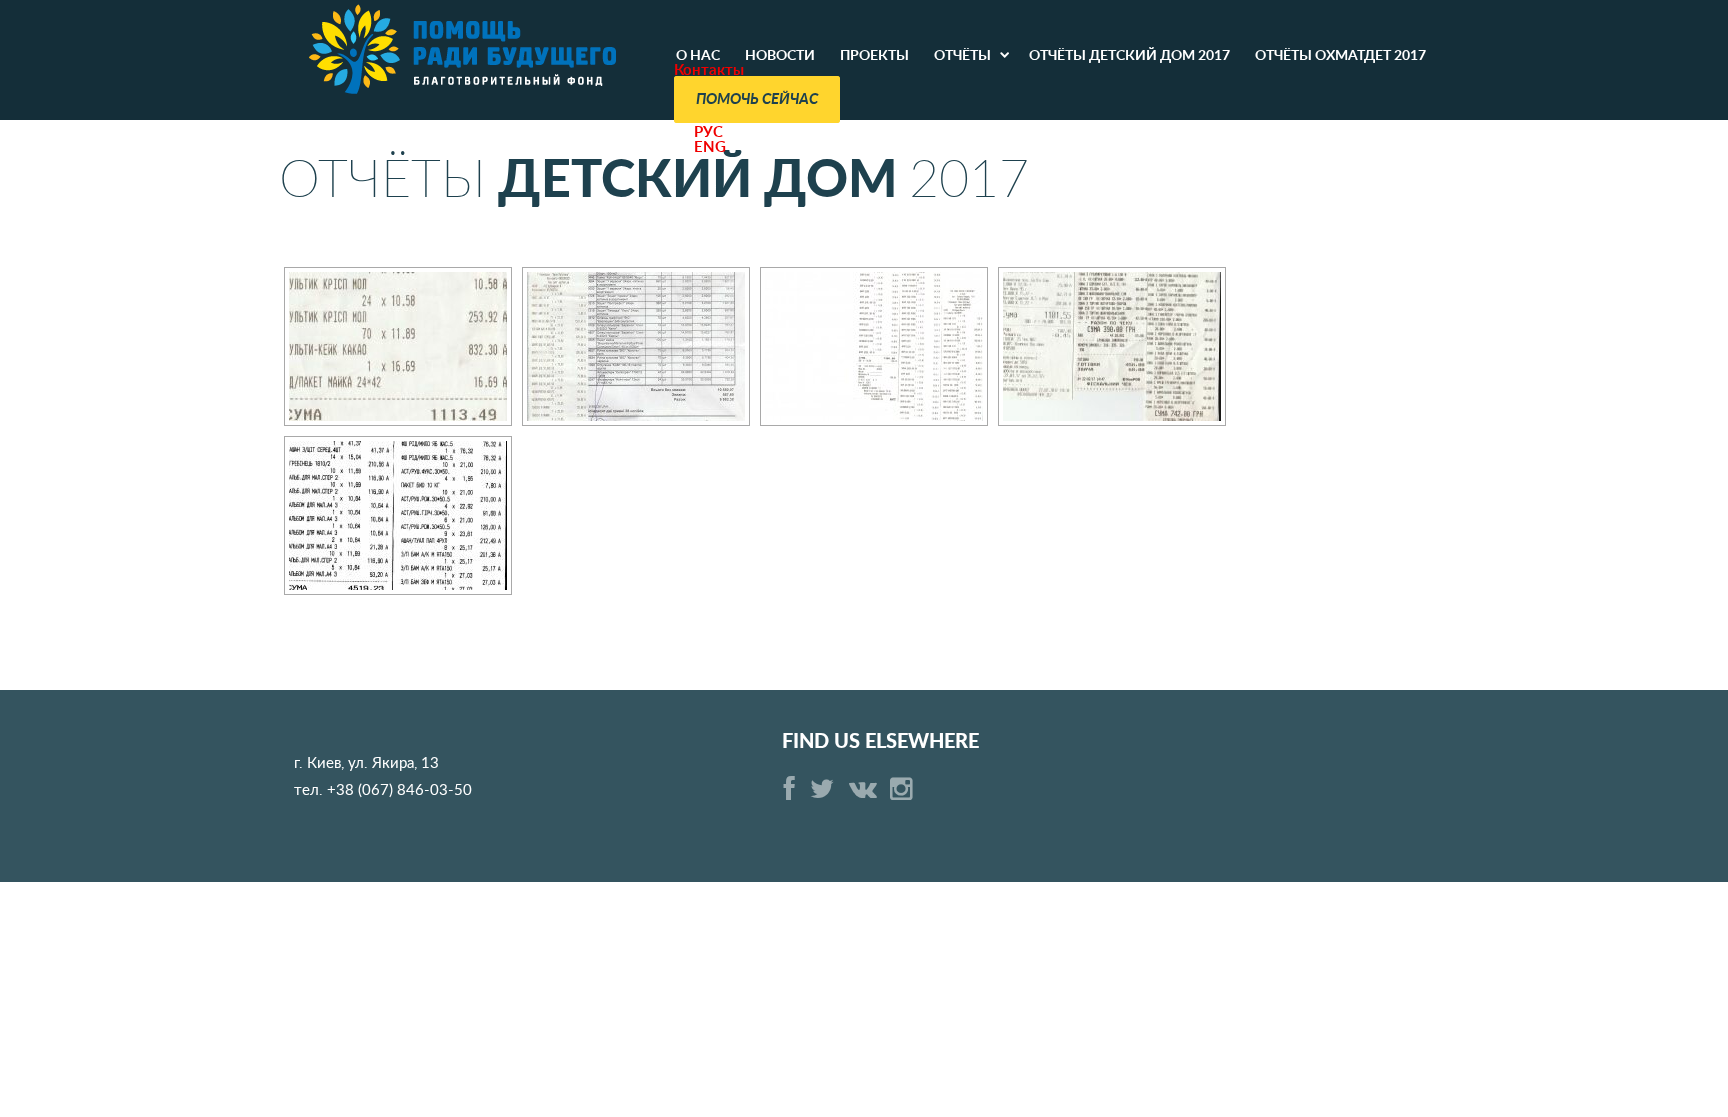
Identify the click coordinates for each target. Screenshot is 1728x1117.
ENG (710, 147)
